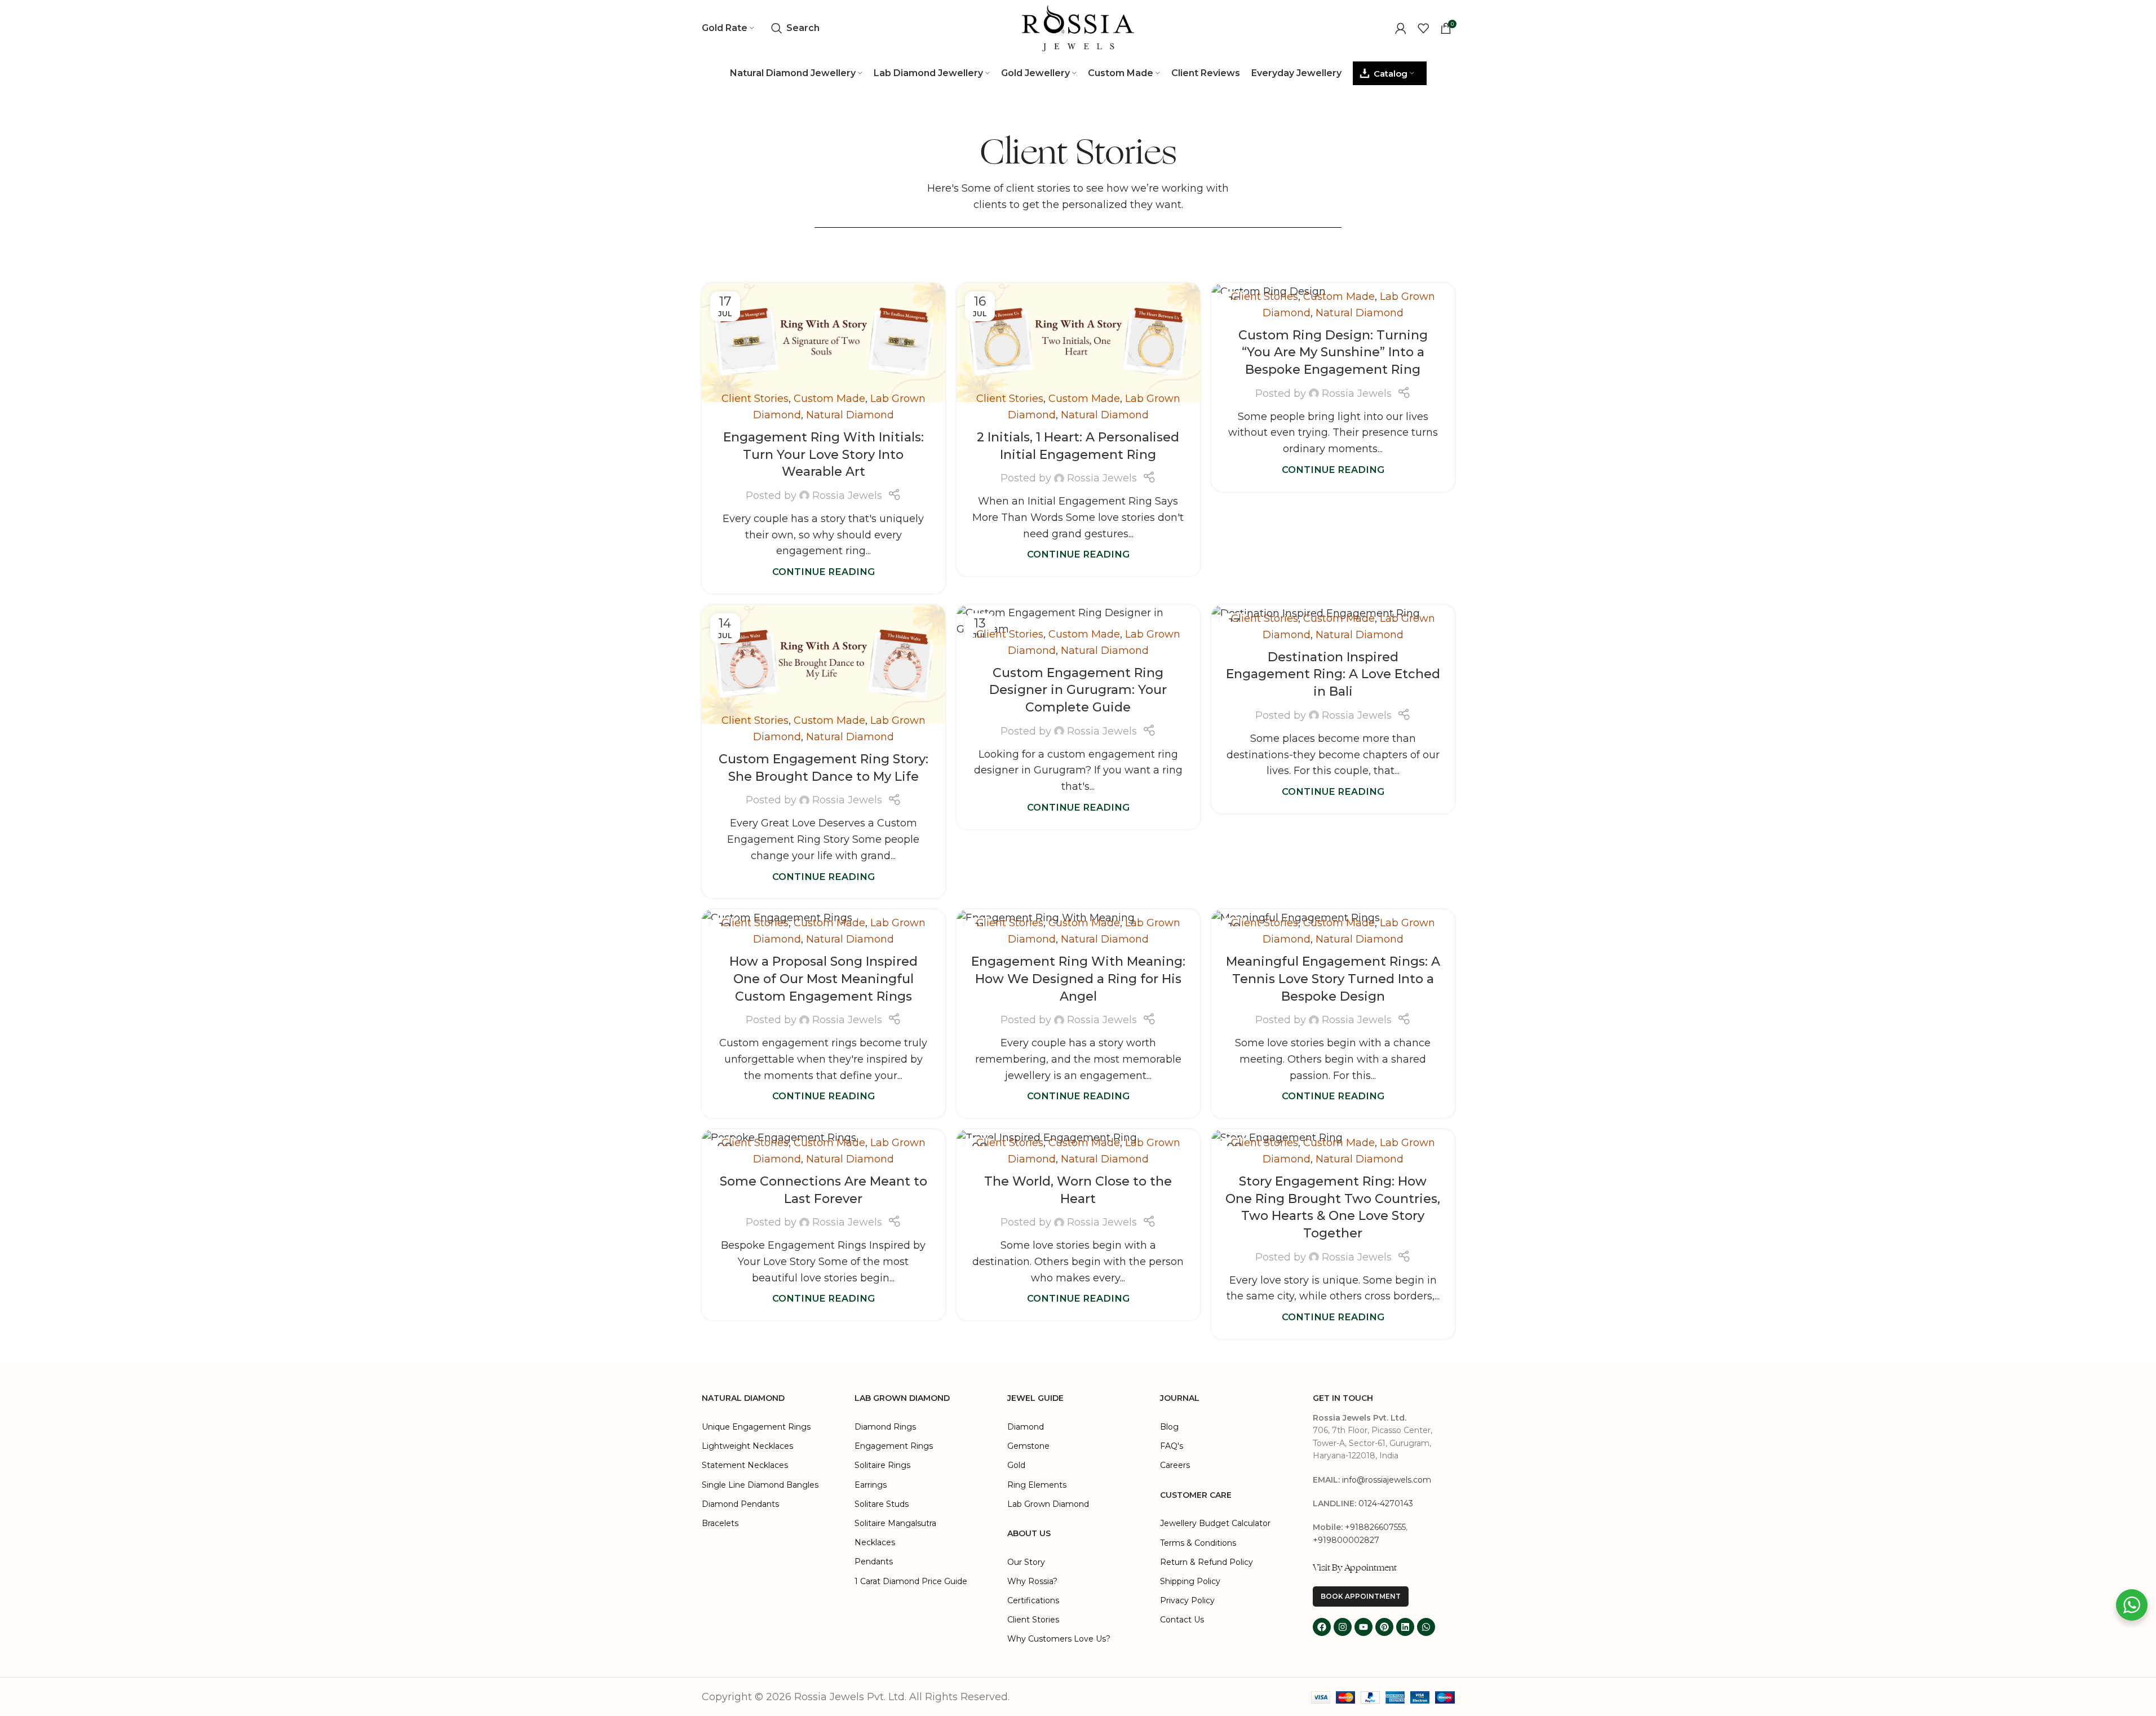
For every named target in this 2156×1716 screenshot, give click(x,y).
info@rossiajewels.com (1387, 1480)
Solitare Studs (882, 1504)
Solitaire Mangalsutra (895, 1523)
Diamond (1026, 1427)
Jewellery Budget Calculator (1215, 1523)
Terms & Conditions (1198, 1543)
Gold (1016, 1465)
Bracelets (720, 1523)
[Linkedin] (1405, 1627)
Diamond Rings (885, 1427)
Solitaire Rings (882, 1465)
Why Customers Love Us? (1059, 1639)
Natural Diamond (850, 415)
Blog (1169, 1427)
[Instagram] (1343, 1627)
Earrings (871, 1485)
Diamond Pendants (740, 1504)
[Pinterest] (1384, 1627)
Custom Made (829, 399)
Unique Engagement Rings (756, 1427)
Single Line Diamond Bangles (760, 1485)
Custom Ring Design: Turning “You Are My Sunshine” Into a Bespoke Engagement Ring (1333, 353)
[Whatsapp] (1426, 1627)
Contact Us (1182, 1620)
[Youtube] (1363, 1627)
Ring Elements (1037, 1485)
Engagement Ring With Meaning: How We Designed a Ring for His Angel (1078, 979)
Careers (1175, 1465)
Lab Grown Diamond (1048, 1504)
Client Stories (755, 399)
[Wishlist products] (1423, 28)
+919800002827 (1346, 1540)
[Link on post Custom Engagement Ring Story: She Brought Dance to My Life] (824, 664)
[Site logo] (1078, 28)
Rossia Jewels (847, 496)
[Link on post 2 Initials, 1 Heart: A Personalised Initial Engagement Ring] (1078, 342)
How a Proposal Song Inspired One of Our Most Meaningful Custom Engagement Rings (824, 979)
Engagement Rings (894, 1446)
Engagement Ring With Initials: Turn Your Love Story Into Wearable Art (824, 455)
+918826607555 (1375, 1527)
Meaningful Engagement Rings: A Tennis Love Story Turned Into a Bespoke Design (1333, 979)
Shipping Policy (1190, 1581)
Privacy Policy (1187, 1600)
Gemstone (1028, 1446)
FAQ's (1172, 1446)
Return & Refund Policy (1207, 1562)
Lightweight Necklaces (747, 1446)
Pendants (874, 1562)
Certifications (1033, 1600)
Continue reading (824, 572)
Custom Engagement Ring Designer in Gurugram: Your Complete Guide (1078, 690)
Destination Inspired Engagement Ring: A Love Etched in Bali (1333, 675)
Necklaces (875, 1542)
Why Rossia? (1032, 1581)
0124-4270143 (1386, 1503)
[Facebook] (1322, 1627)
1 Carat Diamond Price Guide (911, 1581)
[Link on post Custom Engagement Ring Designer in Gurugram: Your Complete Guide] (1078, 621)
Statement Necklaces (745, 1465)
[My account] (1401, 28)
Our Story (1026, 1562)
